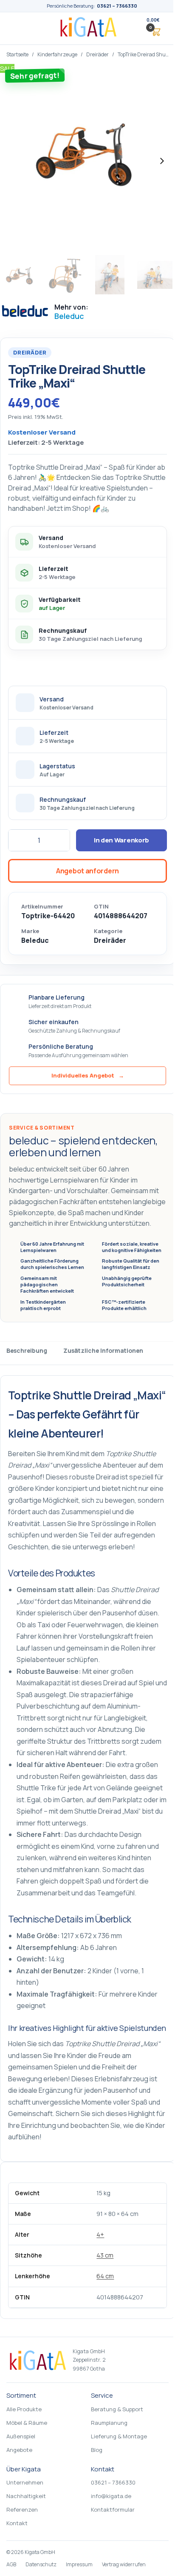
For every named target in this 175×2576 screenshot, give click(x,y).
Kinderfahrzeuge (57, 54)
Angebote (19, 2450)
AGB (11, 2564)
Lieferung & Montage (119, 2436)
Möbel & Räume (27, 2423)
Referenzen (22, 2510)
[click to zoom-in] (87, 161)
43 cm (105, 2255)
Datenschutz (41, 2564)
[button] (153, 28)
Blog (97, 2450)
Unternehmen (25, 2482)
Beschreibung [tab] (27, 1350)
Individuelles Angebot (88, 1075)
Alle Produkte (24, 2409)
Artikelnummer (42, 907)
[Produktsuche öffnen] (133, 28)
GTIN (101, 907)
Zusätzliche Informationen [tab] (103, 1350)
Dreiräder (97, 54)
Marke (30, 931)
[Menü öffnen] (19, 28)
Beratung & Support (117, 2409)
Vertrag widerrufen (124, 2564)
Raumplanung (109, 2423)
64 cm (105, 2276)
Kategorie (108, 931)
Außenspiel (21, 2436)
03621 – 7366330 (117, 6)
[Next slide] (162, 161)
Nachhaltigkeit (26, 2496)
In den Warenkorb (121, 840)
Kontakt (17, 2523)
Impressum (79, 2564)
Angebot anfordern (87, 871)
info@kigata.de (111, 2496)
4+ (100, 2234)
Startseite (17, 54)
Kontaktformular (113, 2510)
